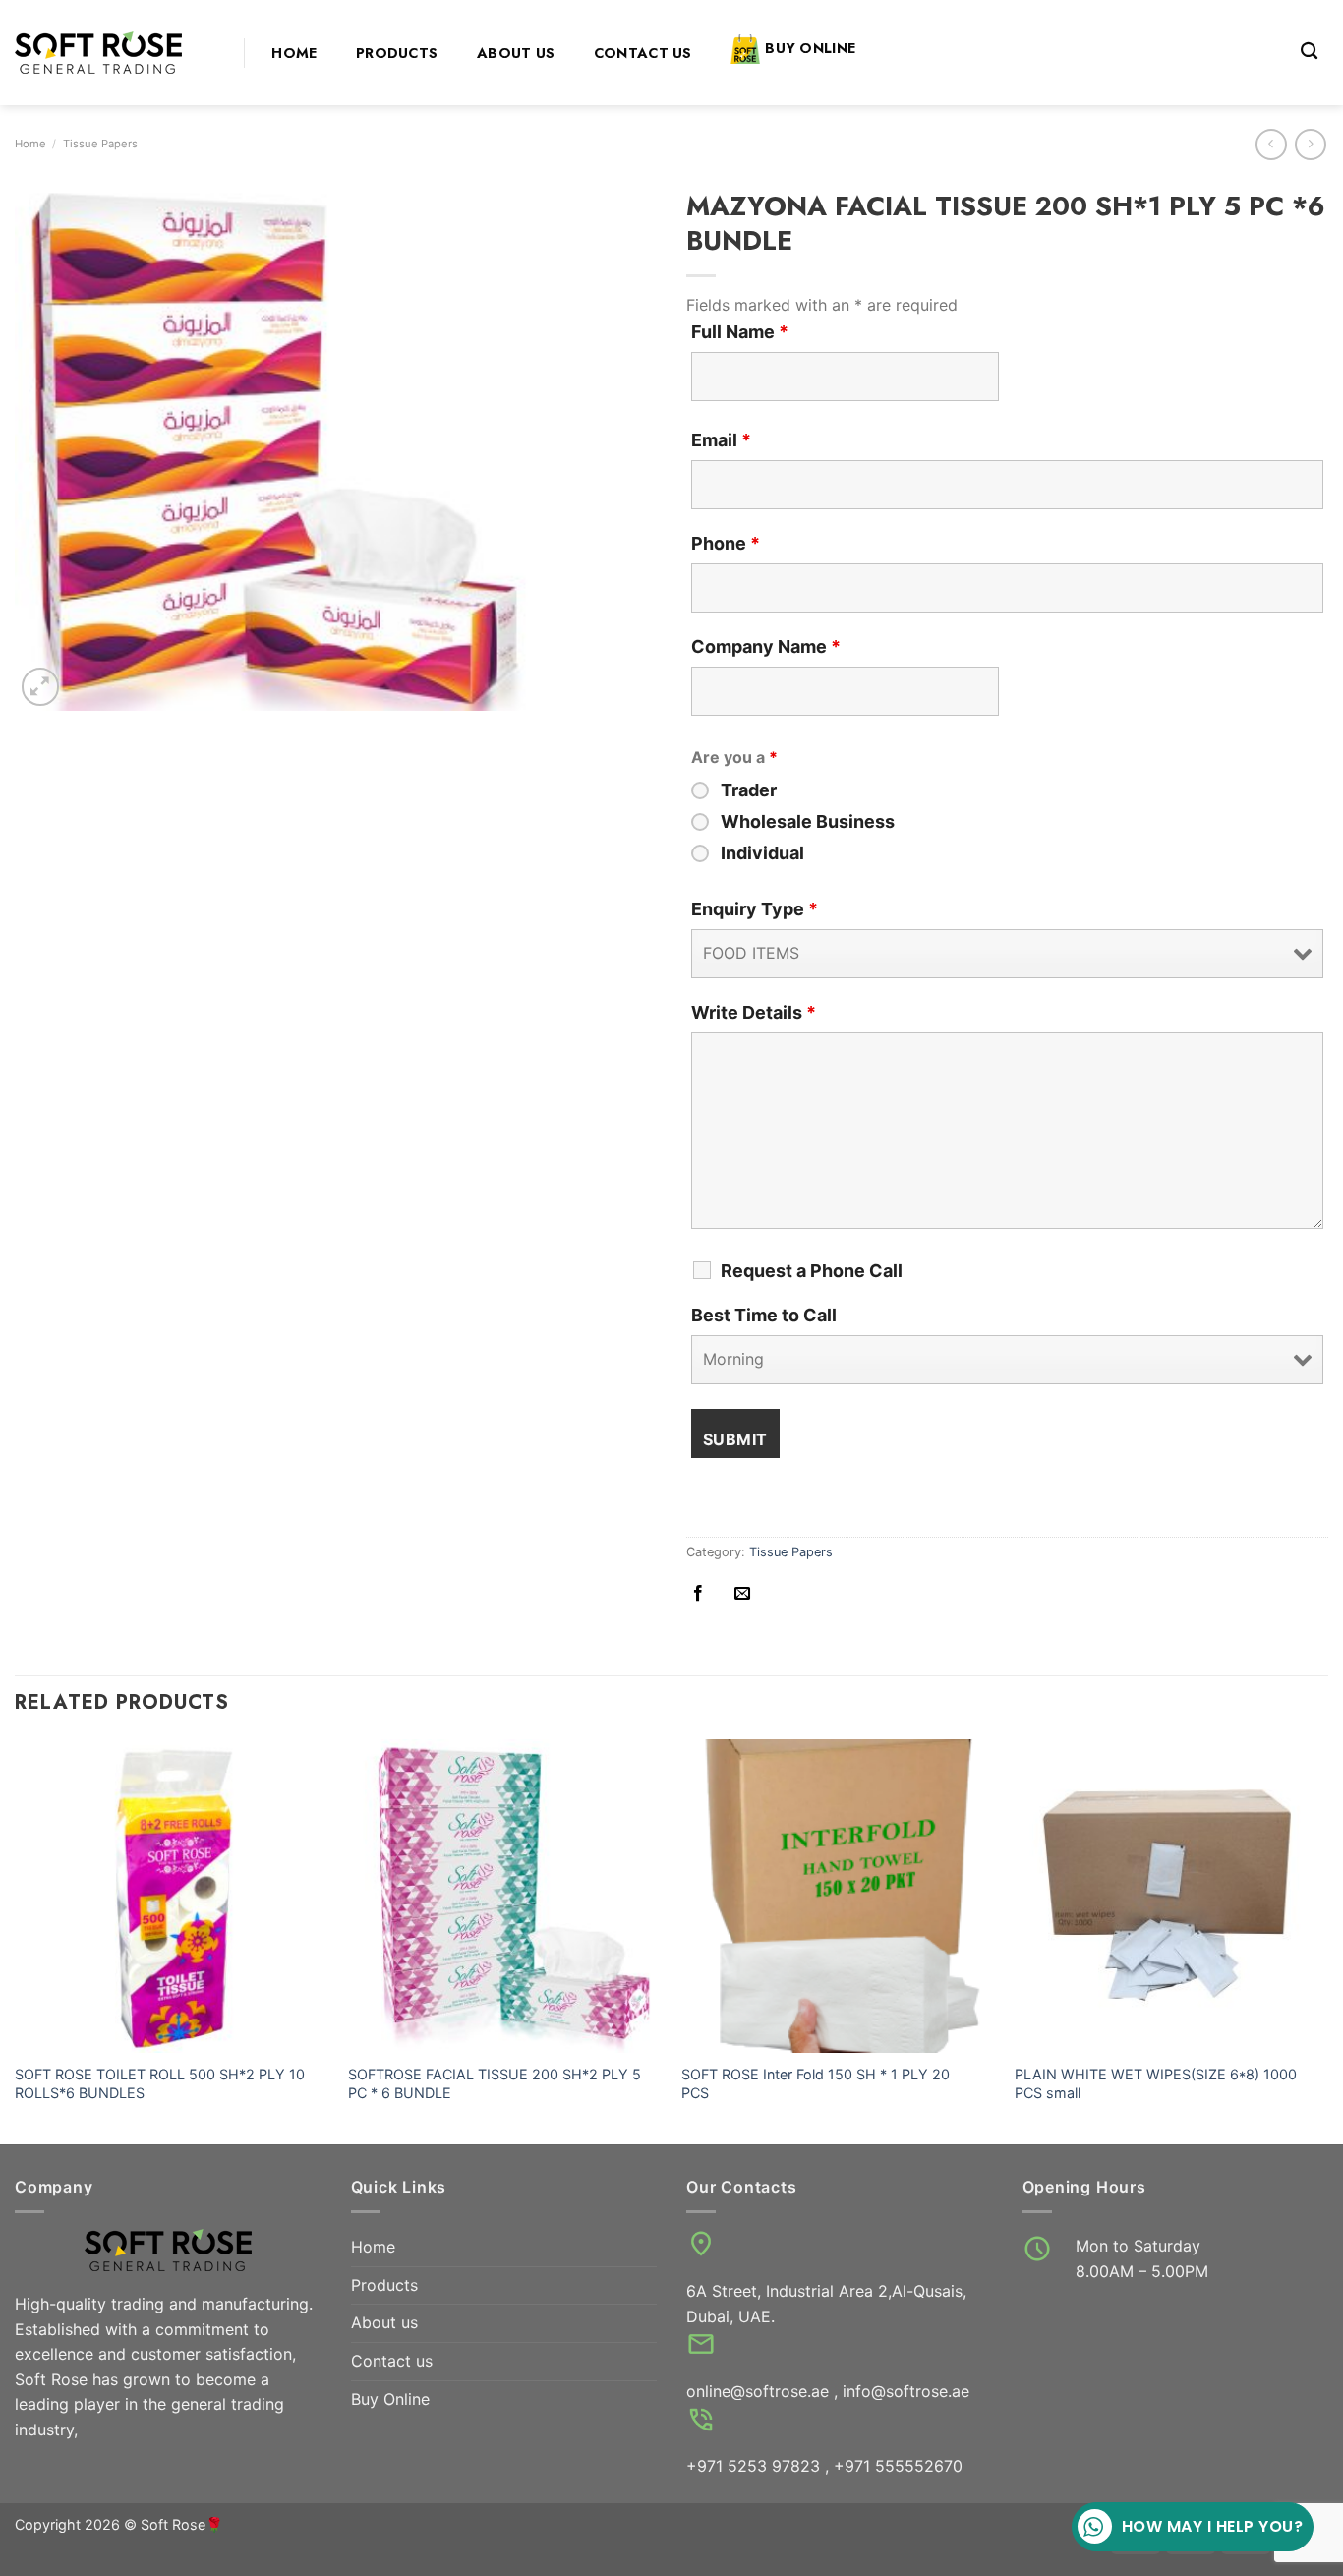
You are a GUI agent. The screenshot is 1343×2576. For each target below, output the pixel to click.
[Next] (1327, 1940)
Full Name (740, 332)
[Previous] (16, 1940)
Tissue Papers (100, 144)
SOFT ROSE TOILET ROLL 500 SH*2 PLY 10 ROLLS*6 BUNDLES (160, 2083)
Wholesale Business (808, 822)
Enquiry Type (755, 909)
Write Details (754, 1013)
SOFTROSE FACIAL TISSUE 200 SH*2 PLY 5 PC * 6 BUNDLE (495, 2083)
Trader (749, 790)
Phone (726, 544)
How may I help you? (1212, 2526)
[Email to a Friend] (742, 1594)
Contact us (643, 53)
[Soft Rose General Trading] (115, 53)
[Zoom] (41, 687)
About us (516, 53)
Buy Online (810, 48)
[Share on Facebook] (698, 1594)
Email (721, 440)
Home (294, 53)
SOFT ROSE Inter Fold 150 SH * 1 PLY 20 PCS (816, 2083)
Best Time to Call (764, 1316)
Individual (762, 853)
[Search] (1309, 52)
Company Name (766, 647)
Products (397, 53)
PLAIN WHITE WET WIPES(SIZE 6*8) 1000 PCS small (1156, 2083)
